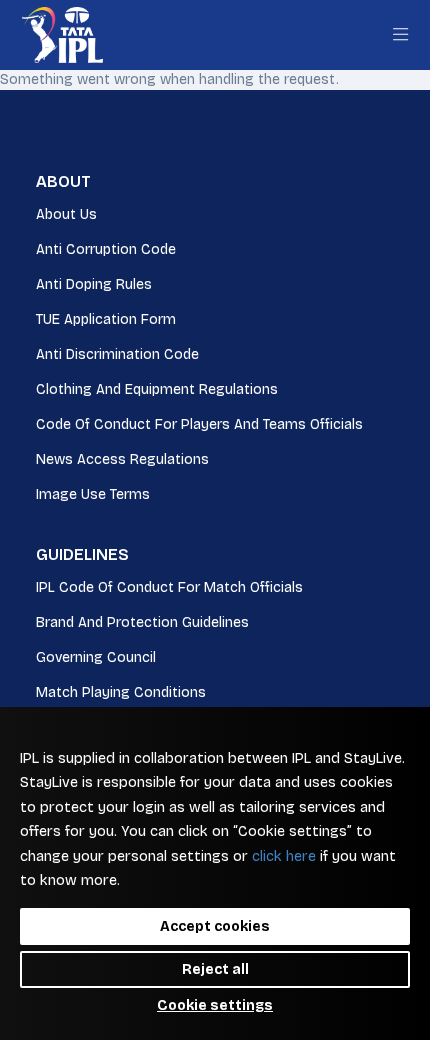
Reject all (215, 969)
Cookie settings (215, 1005)
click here (284, 856)
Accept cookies (215, 926)
